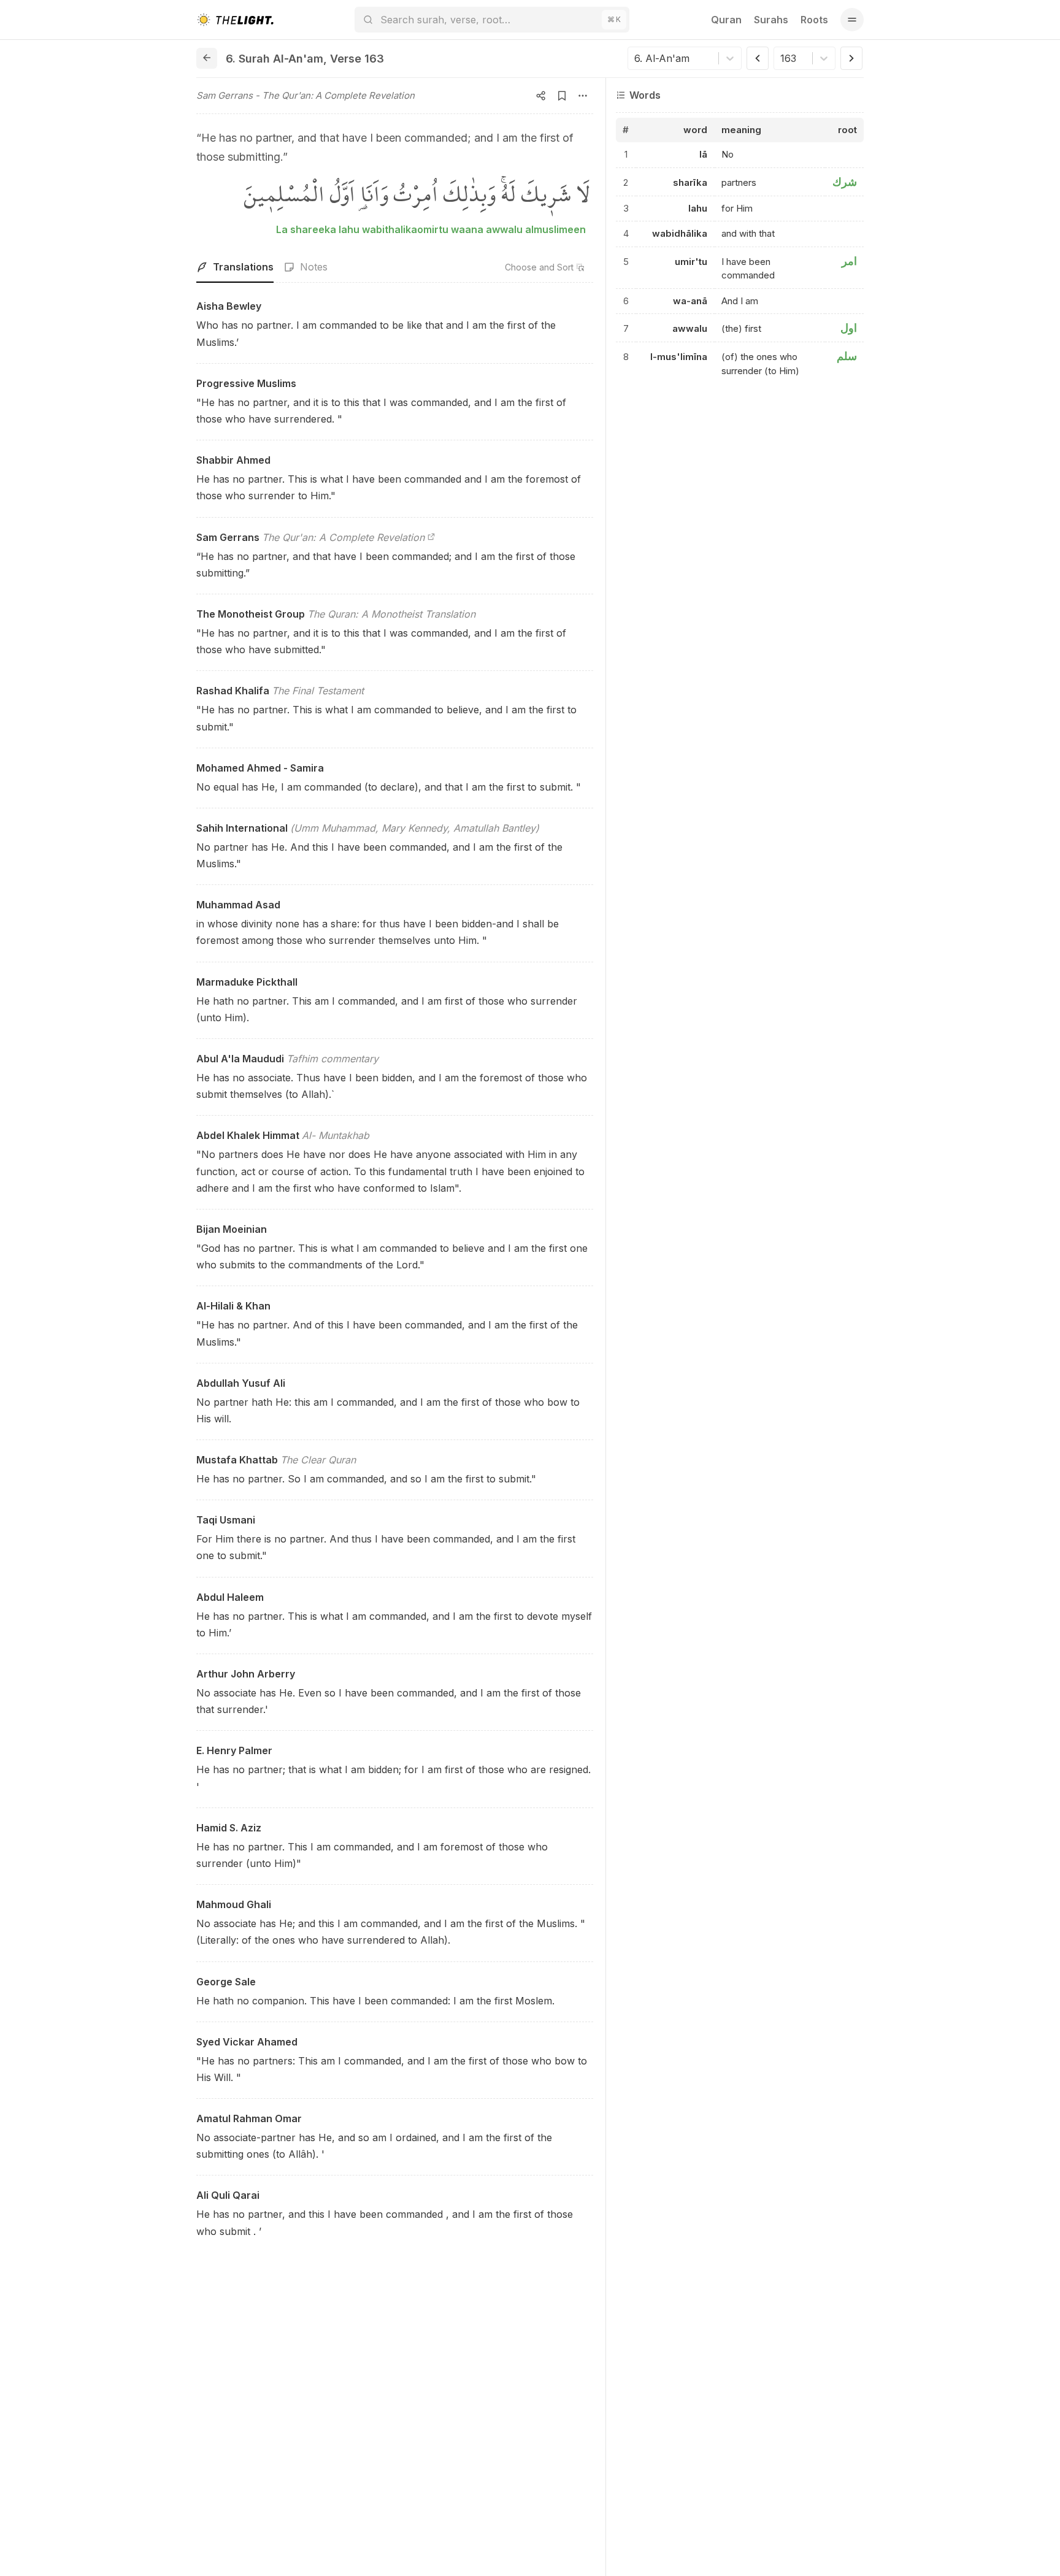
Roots (814, 20)
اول (849, 328)
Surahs (771, 20)
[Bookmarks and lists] (562, 96)
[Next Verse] (851, 58)
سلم (847, 357)
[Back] (207, 58)
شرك (845, 182)
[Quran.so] (235, 20)
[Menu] (852, 20)
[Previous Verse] (758, 58)
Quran (726, 20)
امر (849, 261)
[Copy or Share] (541, 96)
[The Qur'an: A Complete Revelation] (431, 537)
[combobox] (636, 58)
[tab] (235, 267)
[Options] (583, 96)
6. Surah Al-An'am (275, 59)
